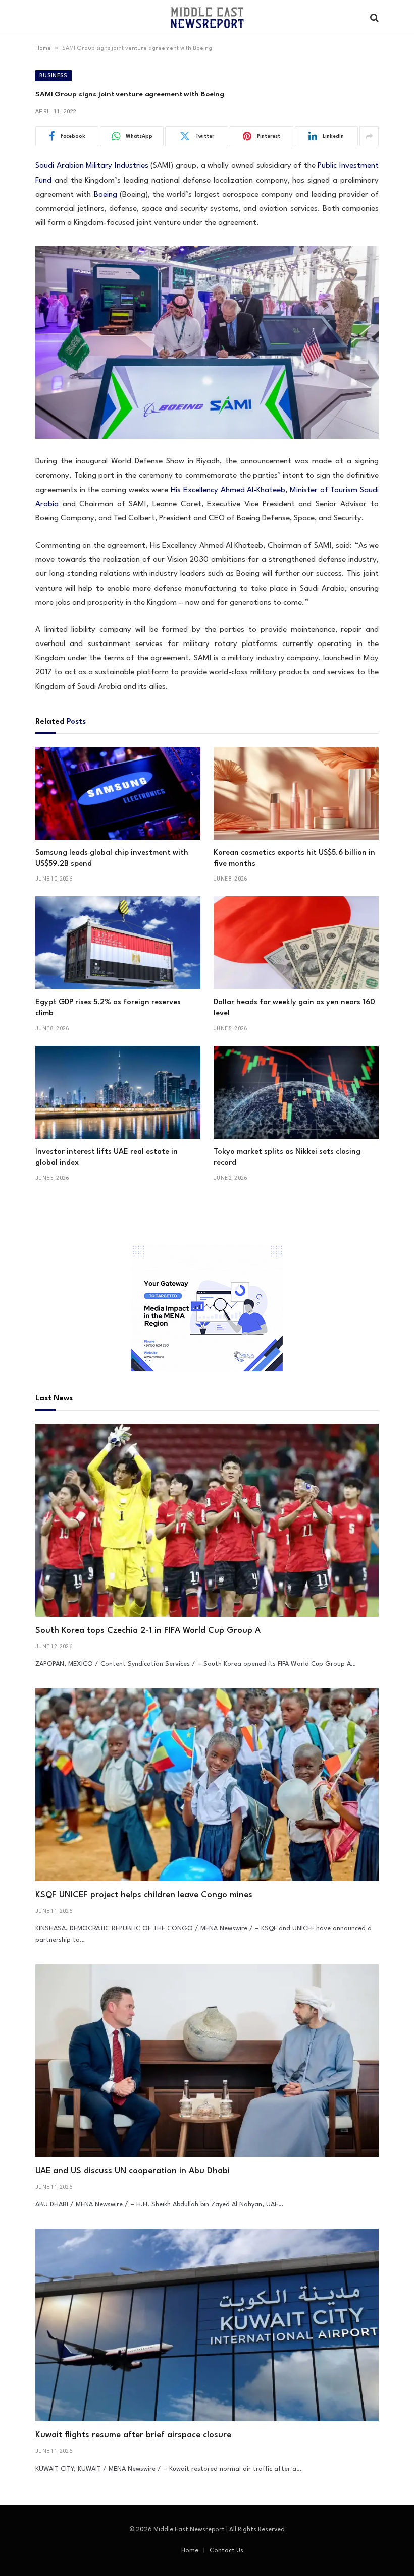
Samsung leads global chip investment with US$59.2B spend (112, 859)
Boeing (106, 195)
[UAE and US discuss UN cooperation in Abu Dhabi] (207, 2061)
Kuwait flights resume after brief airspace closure (133, 2435)
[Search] (373, 18)
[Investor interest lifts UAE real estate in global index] (118, 1092)
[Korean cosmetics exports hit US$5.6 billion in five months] (296, 793)
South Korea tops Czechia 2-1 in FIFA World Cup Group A (148, 1631)
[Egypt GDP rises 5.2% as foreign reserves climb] (118, 943)
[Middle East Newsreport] (207, 18)
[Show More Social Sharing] (369, 136)
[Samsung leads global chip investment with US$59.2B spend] (118, 793)
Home (43, 49)
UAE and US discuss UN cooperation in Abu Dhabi (133, 2171)
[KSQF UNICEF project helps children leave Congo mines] (207, 1785)
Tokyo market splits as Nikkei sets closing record (287, 1158)
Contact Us (226, 2551)
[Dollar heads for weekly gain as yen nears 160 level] (296, 943)
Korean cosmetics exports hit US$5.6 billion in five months (294, 859)
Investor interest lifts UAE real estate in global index (107, 1158)
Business (54, 76)
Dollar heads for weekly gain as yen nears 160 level (294, 1008)
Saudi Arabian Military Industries (92, 166)
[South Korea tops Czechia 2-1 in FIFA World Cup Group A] (207, 1520)
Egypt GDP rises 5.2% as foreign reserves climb (108, 1008)
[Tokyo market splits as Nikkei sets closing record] (296, 1092)
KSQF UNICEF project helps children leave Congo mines (144, 1895)
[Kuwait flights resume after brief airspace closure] (207, 2325)
